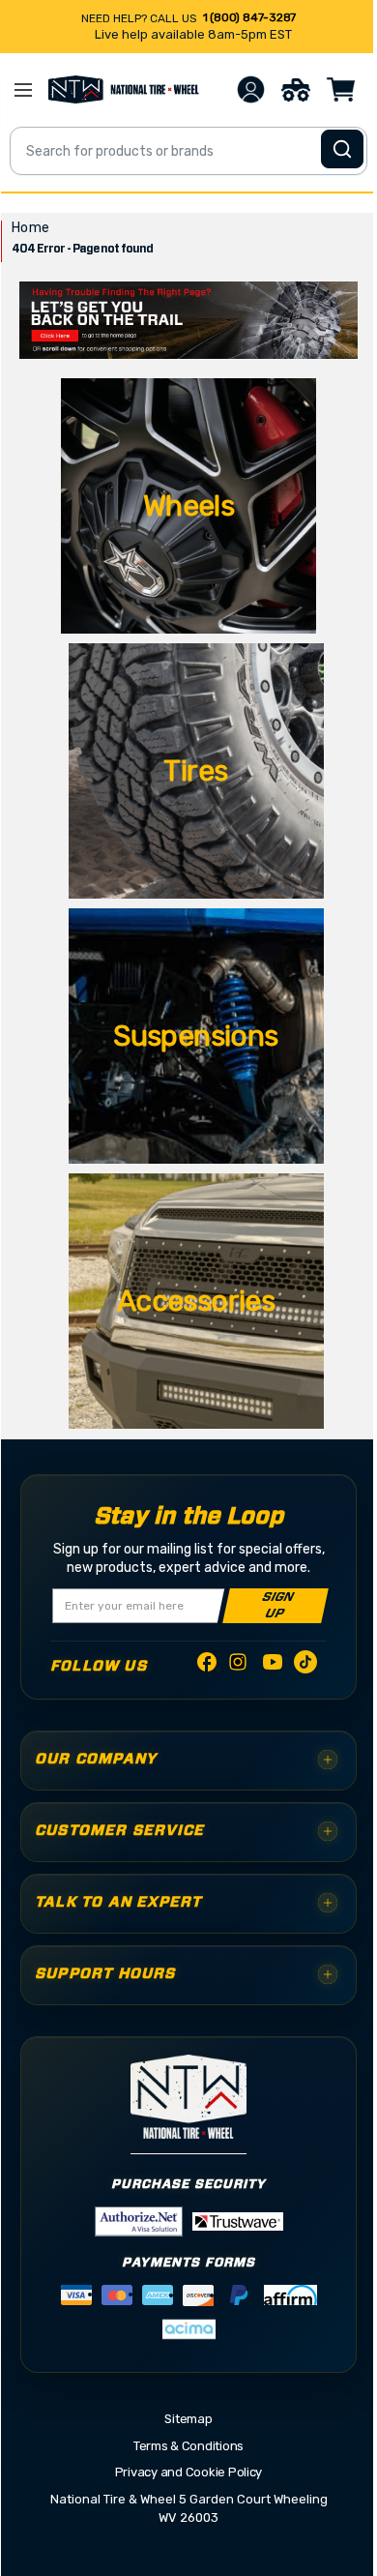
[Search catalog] (342, 149)
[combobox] (188, 151)
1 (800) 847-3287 (249, 17)
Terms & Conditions (188, 2446)
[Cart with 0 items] (341, 90)
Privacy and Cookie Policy (189, 2472)
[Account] (251, 90)
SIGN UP (277, 1606)
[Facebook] (207, 1665)
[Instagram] (240, 1667)
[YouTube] (273, 1665)
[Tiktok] (305, 1665)
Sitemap (188, 2419)
